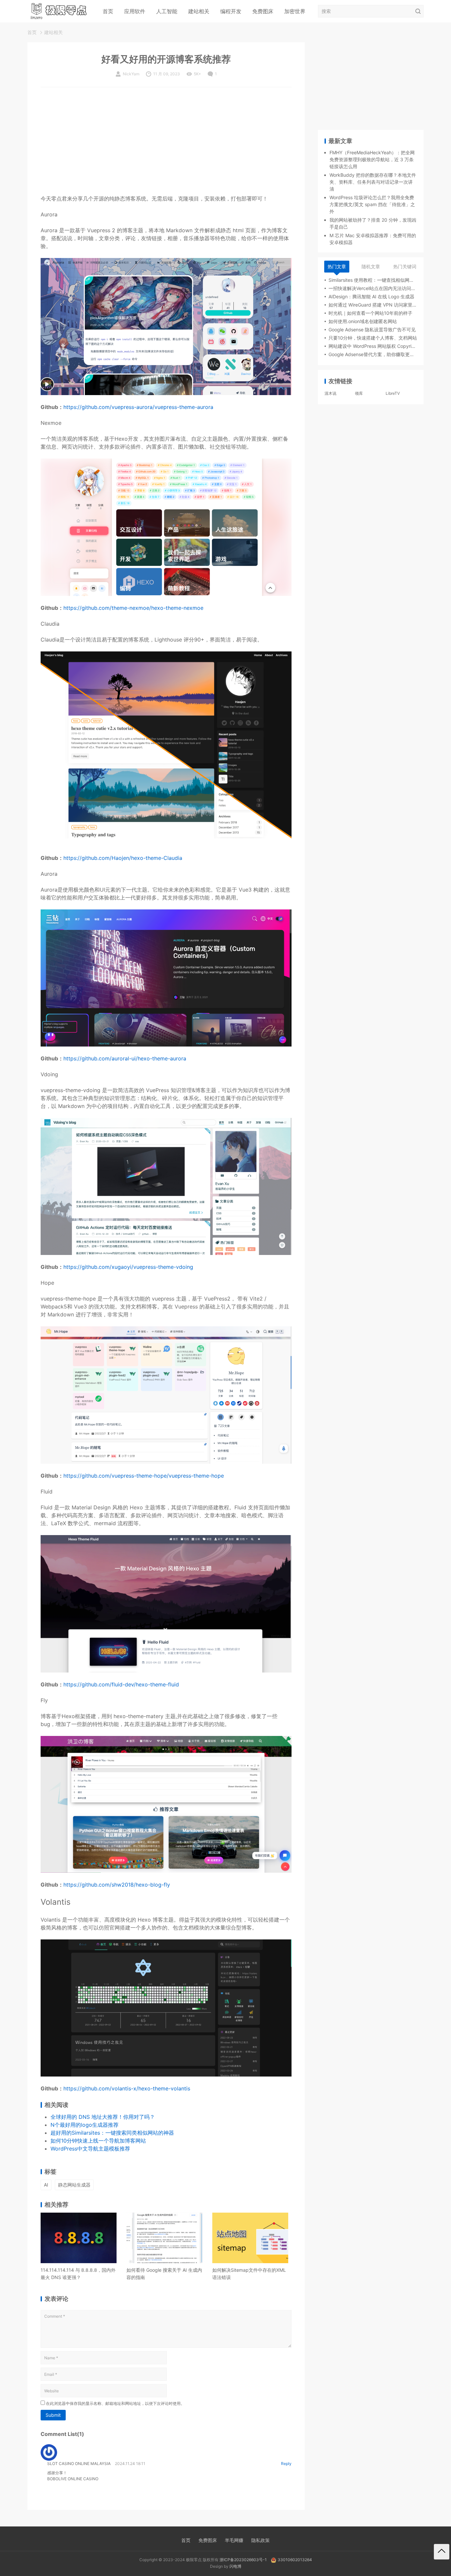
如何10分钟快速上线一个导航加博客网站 (98, 2141)
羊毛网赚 (234, 2540)
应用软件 (135, 11)
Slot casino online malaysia (79, 2464)
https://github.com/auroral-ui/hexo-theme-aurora (125, 1058)
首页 (108, 11)
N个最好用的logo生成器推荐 (85, 2125)
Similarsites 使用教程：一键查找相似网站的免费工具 (373, 280)
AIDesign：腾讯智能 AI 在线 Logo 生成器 (371, 296)
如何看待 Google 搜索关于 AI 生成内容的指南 (164, 2274)
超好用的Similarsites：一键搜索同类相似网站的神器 (112, 2133)
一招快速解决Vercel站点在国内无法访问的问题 (373, 288)
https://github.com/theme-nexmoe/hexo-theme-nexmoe (133, 608)
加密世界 (295, 11)
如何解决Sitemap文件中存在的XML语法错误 (249, 2274)
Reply (286, 2464)
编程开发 (231, 11)
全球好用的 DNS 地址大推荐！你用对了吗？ (103, 2117)
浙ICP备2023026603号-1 (243, 2560)
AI (46, 2185)
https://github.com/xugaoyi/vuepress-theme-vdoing (128, 1267)
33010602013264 (295, 2560)
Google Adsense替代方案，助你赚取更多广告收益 (373, 354)
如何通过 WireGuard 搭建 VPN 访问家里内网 (373, 305)
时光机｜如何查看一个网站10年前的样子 (370, 313)
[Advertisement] (166, 143)
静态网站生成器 (74, 2185)
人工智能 (167, 11)
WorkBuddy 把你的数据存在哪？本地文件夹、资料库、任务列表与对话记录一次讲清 (373, 182)
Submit (53, 2415)
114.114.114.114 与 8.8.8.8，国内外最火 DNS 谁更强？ (78, 2274)
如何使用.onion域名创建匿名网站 (363, 321)
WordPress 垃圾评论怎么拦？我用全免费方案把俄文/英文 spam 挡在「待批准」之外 (372, 204)
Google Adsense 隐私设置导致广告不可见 (372, 330)
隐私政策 (260, 2540)
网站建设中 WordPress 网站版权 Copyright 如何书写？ (373, 346)
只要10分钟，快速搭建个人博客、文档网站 (373, 338)
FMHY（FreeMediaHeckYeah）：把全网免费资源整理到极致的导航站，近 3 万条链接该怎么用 (372, 159)
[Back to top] (442, 2552)
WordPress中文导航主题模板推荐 (90, 2149)
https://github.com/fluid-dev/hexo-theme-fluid (121, 1684)
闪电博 (235, 2566)
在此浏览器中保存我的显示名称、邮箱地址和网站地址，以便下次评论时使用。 (115, 2403)
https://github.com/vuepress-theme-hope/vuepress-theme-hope (144, 1476)
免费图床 (263, 11)
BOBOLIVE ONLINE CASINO (73, 2479)
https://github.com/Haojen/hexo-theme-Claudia (123, 858)
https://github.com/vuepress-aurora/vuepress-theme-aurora (138, 407)
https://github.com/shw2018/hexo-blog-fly (117, 1885)
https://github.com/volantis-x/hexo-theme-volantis (127, 2088)
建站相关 (199, 11)
